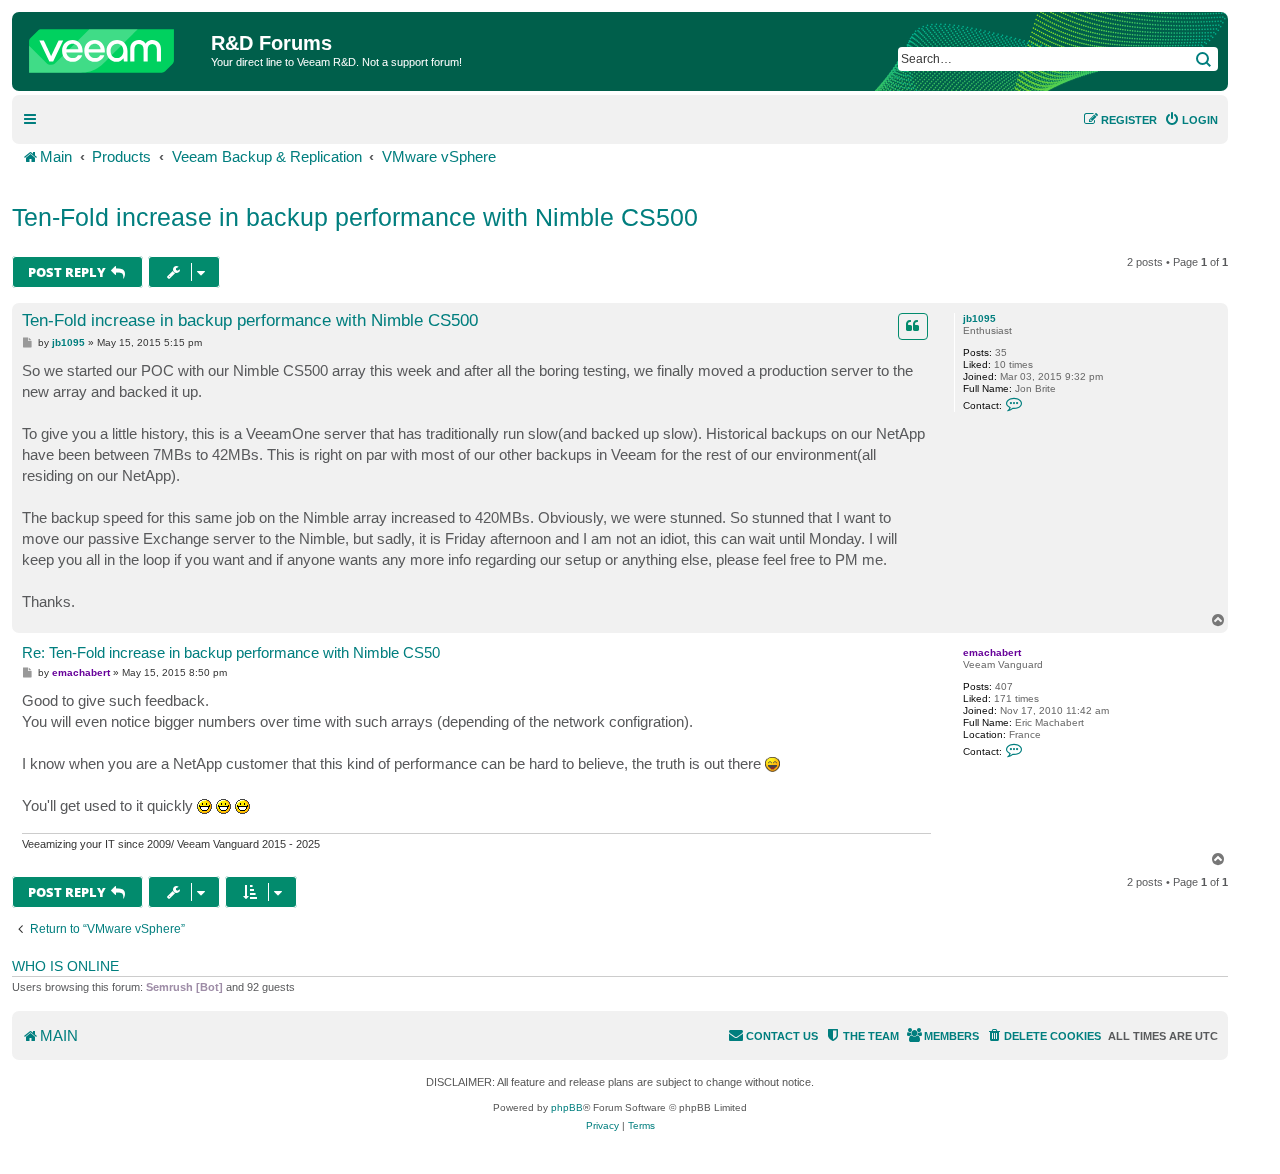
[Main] (114, 46)
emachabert (992, 652)
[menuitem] (1191, 120)
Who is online (65, 966)
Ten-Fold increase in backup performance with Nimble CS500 (355, 217)
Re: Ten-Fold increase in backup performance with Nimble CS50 (231, 652)
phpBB (567, 1107)
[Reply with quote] (913, 326)
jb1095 (979, 318)
